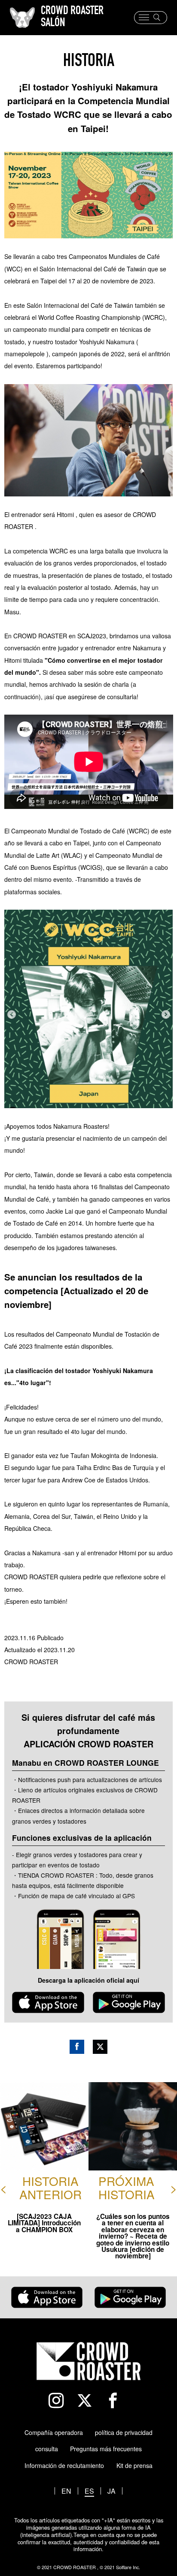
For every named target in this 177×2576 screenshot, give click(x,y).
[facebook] (117, 2401)
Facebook (77, 2047)
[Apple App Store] (48, 2003)
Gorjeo (100, 2047)
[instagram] (60, 2401)
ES (89, 2491)
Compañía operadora (54, 2432)
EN (66, 2491)
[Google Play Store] (129, 2003)
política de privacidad (124, 2432)
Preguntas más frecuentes (106, 2449)
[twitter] (88, 2401)
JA (111, 2491)
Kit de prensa (134, 2465)
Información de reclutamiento (64, 2465)
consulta (47, 2449)
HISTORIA (89, 62)
